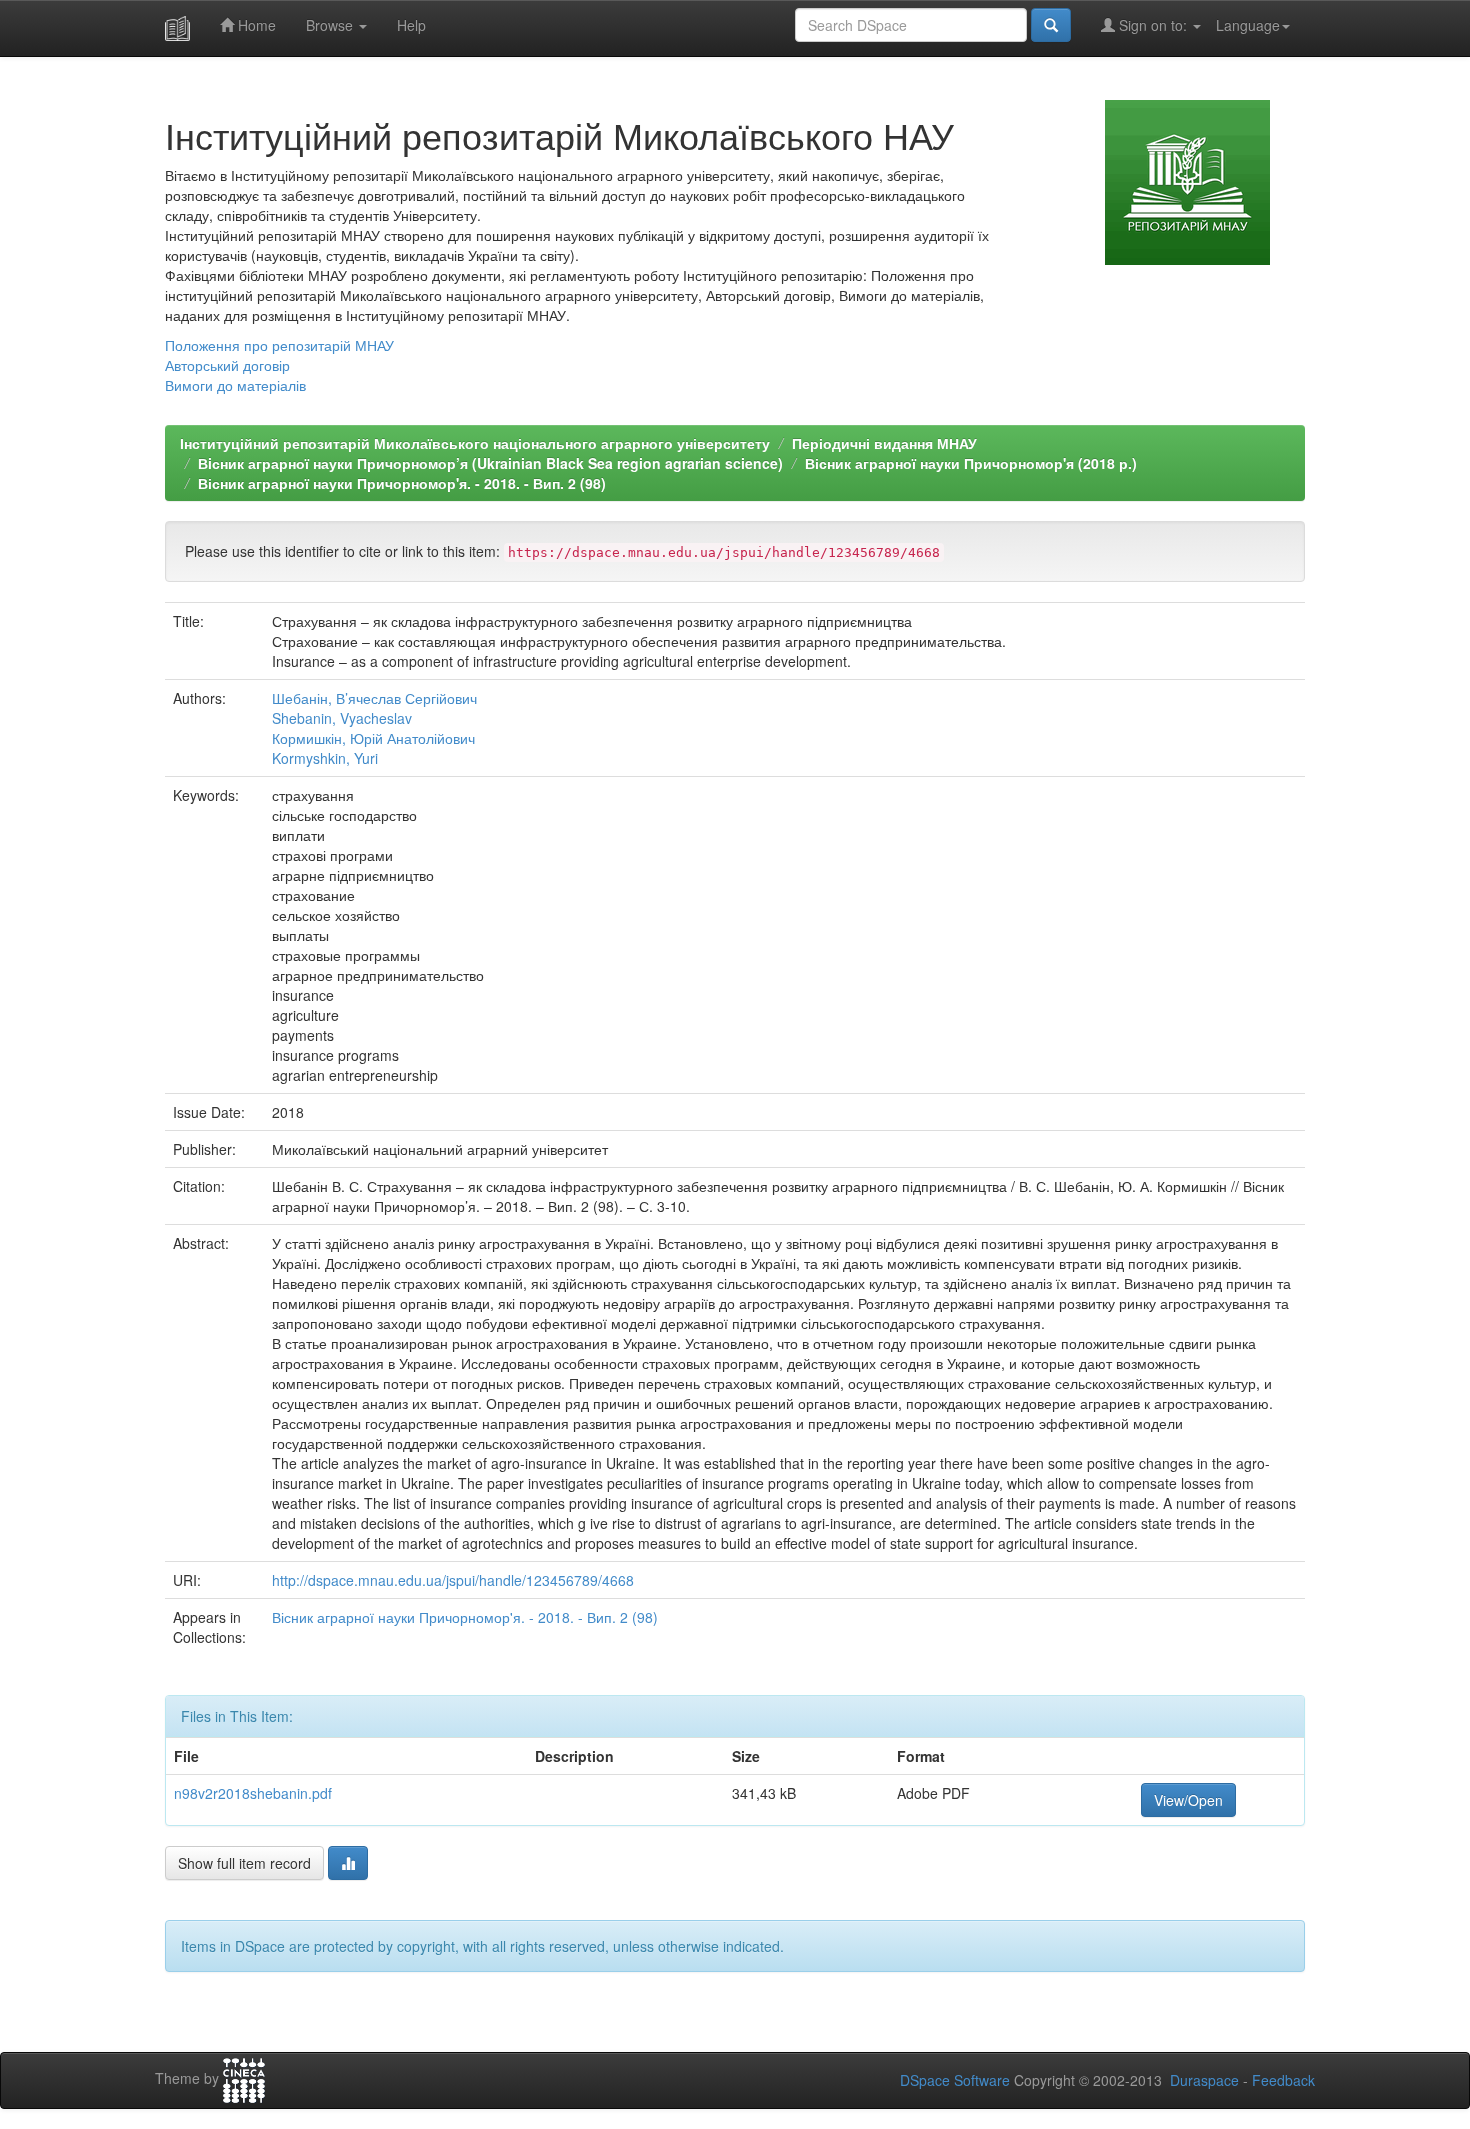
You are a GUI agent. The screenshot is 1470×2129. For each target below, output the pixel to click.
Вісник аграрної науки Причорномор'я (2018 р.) (971, 463)
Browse (331, 25)
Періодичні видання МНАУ (884, 443)
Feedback (1283, 2080)
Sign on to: (1153, 25)
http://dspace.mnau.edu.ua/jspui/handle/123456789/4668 (453, 1580)
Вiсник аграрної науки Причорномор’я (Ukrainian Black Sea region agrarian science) (490, 463)
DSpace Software (955, 2080)
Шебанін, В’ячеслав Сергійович (374, 698)
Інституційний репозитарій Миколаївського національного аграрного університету (475, 443)
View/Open (1188, 1800)
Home (255, 25)
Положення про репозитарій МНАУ (279, 345)
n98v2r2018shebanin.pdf (253, 1793)
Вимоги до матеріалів (235, 385)
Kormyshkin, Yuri (325, 758)
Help (411, 25)
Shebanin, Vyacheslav (342, 718)
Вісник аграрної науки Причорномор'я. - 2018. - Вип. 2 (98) (402, 483)
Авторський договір (227, 365)
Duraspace (1204, 2080)
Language (1248, 25)
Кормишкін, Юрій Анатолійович (373, 738)
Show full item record (244, 1863)
